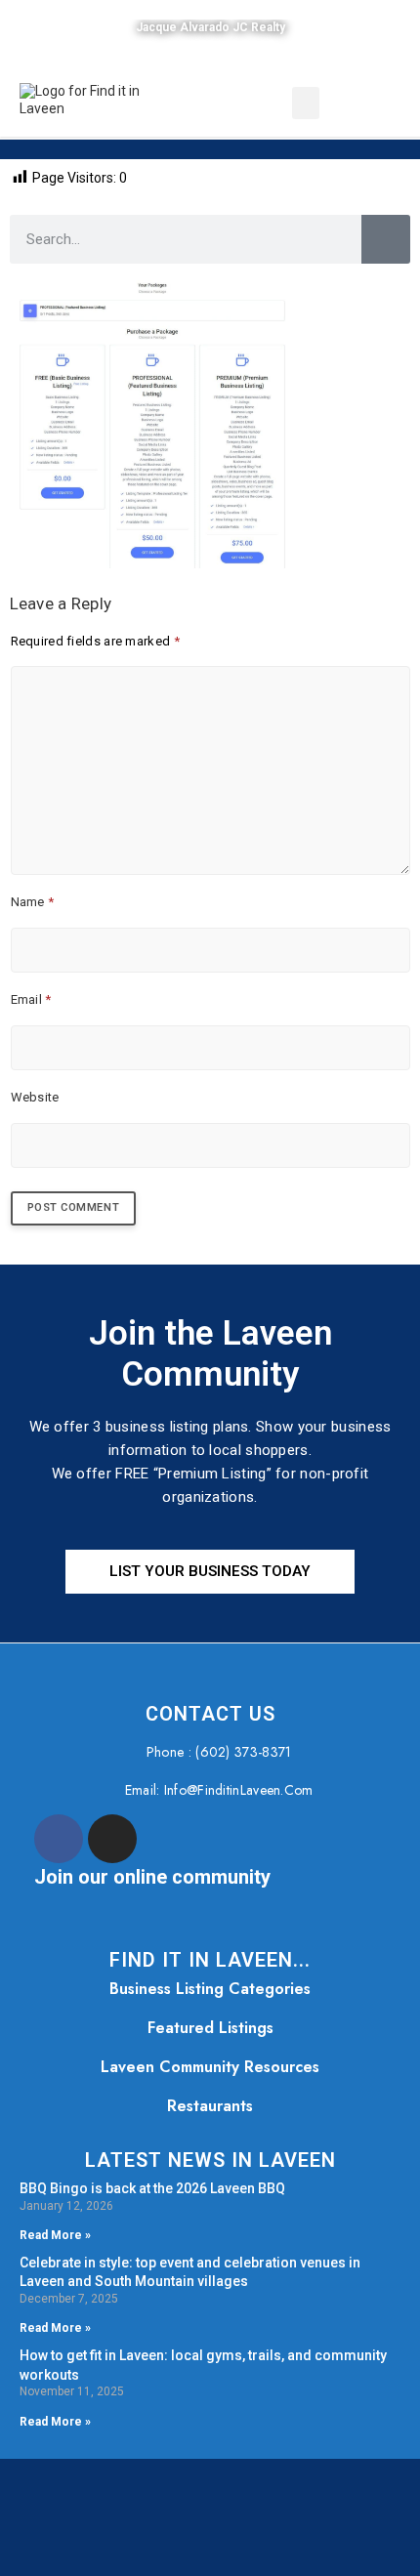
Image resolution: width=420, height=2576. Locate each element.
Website (35, 1097)
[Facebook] (59, 1839)
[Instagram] (112, 1839)
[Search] (386, 239)
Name (33, 902)
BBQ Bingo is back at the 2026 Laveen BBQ (152, 2188)
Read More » (55, 2235)
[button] (306, 103)
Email (31, 999)
